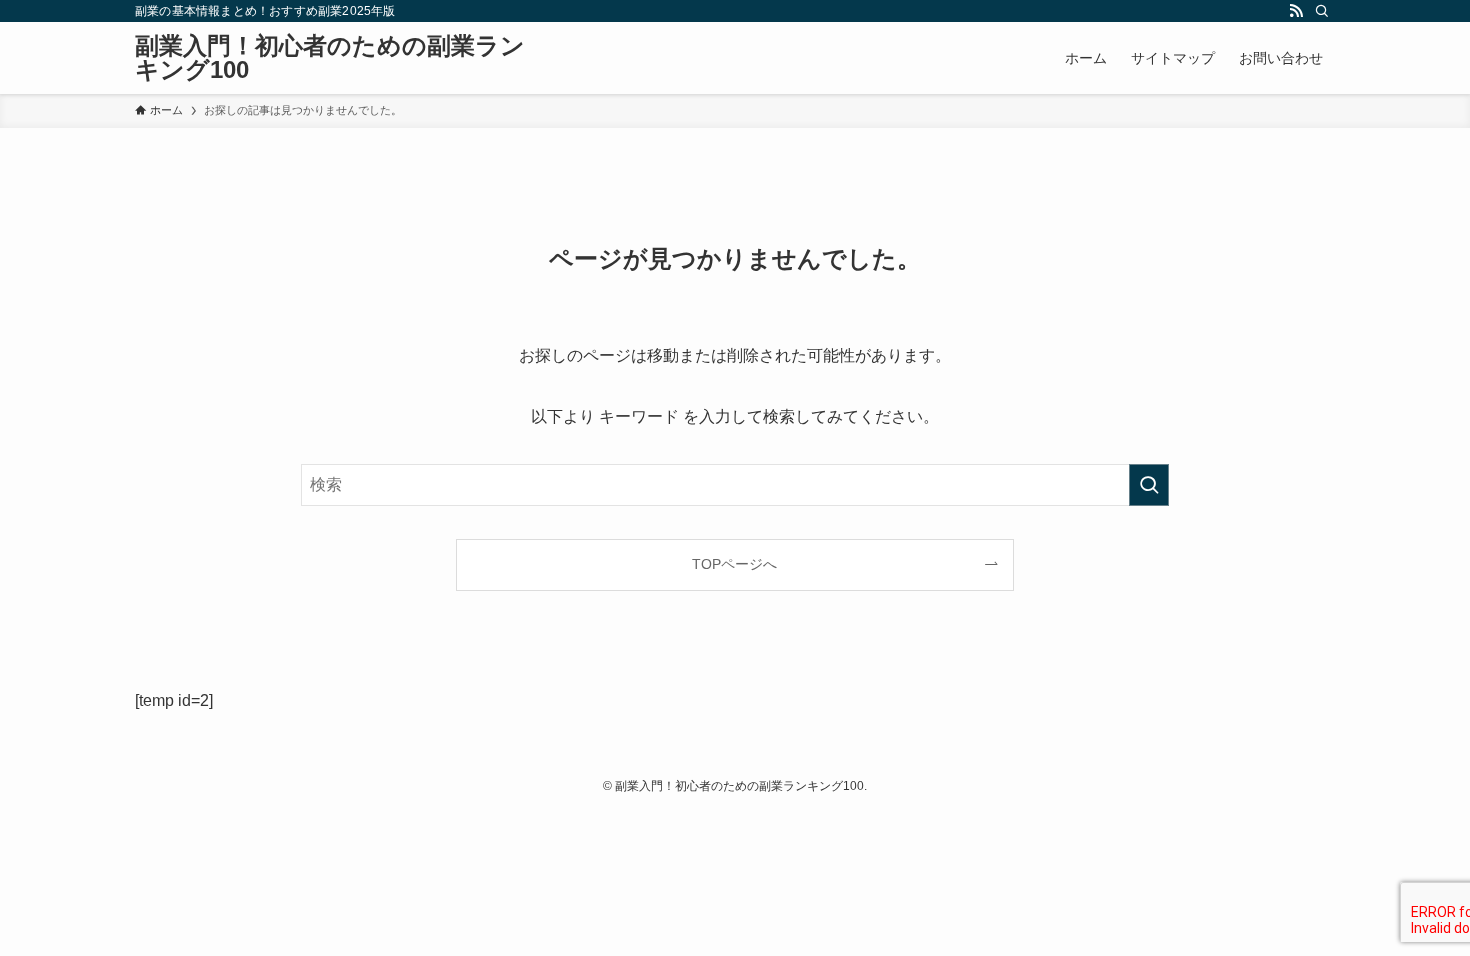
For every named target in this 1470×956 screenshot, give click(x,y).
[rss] (1296, 11)
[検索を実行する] (1149, 485)
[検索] (1322, 11)
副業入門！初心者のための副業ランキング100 (330, 58)
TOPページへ (734, 564)
